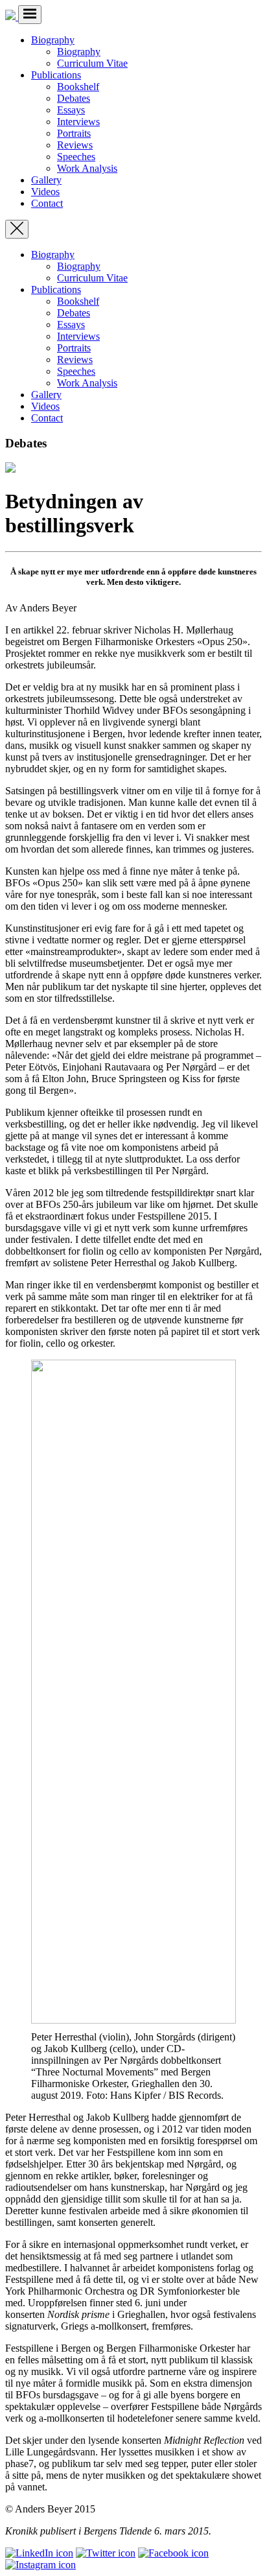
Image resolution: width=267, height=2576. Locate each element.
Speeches (76, 157)
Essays (71, 110)
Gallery (46, 180)
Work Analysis (87, 168)
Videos (45, 192)
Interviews (78, 122)
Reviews (75, 145)
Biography (53, 40)
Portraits (74, 133)
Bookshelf (78, 87)
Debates (74, 98)
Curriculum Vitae (92, 63)
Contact (47, 203)
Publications (56, 75)
